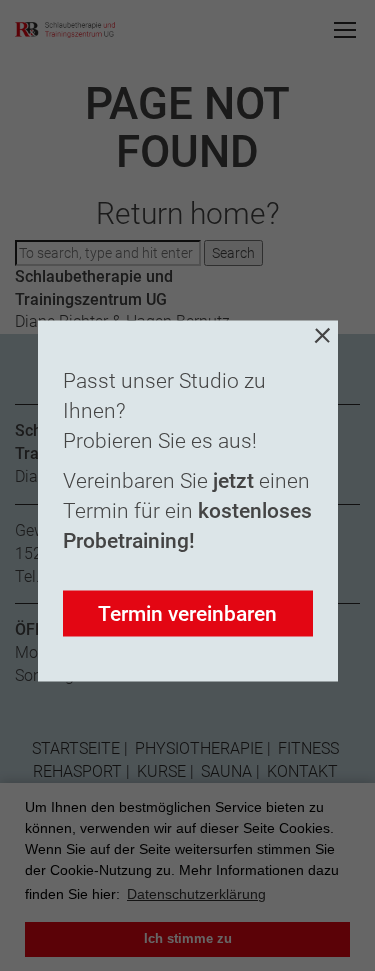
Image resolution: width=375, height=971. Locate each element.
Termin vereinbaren (187, 613)
